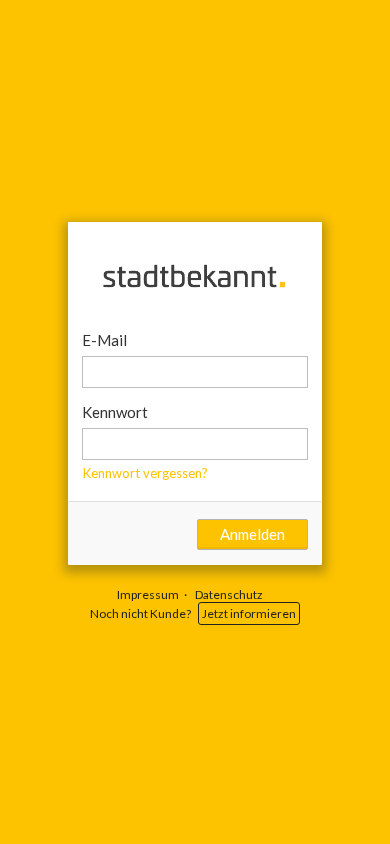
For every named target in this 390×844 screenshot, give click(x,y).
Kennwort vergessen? (145, 473)
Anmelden (252, 534)
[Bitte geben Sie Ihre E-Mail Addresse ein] (195, 372)
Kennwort (115, 412)
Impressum (148, 594)
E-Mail (104, 340)
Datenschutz (229, 594)
